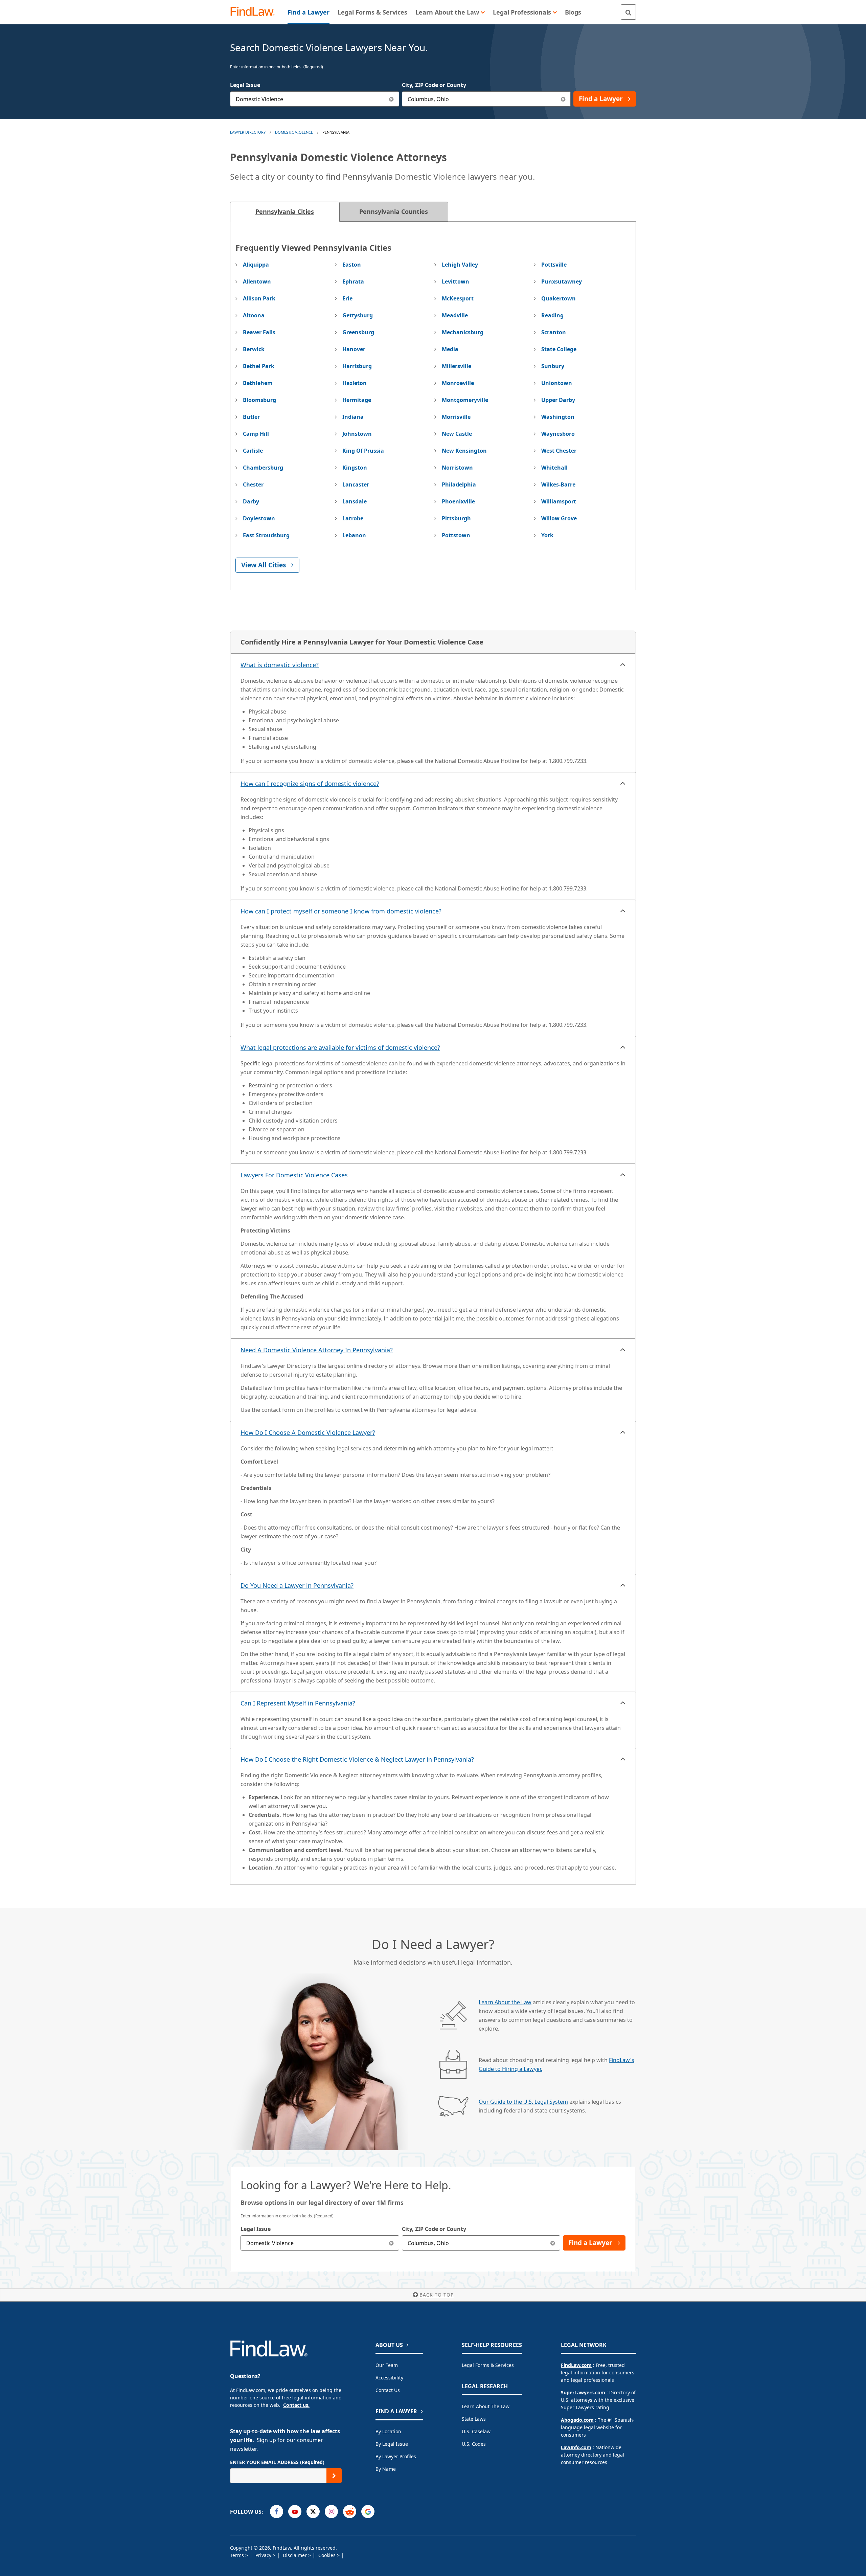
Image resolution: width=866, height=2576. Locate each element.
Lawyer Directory (248, 132)
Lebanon (354, 535)
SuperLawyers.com (583, 2392)
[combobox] (315, 99)
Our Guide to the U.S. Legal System (523, 2102)
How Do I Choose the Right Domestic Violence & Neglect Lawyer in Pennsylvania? (357, 1759)
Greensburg (358, 332)
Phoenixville (458, 501)
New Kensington (464, 451)
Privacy (264, 2555)
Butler (251, 417)
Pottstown (456, 535)
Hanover (354, 349)
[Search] (628, 12)
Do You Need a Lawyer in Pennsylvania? (297, 1585)
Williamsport (559, 501)
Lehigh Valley (460, 265)
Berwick (254, 349)
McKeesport (458, 298)
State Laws (474, 2419)
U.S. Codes (474, 2444)
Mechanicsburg (463, 332)
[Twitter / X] (313, 2512)
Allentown (257, 281)
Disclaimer (295, 2555)
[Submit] (334, 2476)
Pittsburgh (456, 518)
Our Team (387, 2365)
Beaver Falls (259, 332)
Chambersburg (263, 468)
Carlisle (253, 451)
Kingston (355, 468)
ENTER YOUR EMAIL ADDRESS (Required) (277, 2462)
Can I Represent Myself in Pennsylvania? (298, 1703)
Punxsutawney (562, 281)
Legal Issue (245, 85)
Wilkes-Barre (558, 484)
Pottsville (554, 265)
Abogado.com (577, 2420)
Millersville (457, 366)
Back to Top (437, 2295)
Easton (352, 265)
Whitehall (554, 468)
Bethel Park (259, 366)
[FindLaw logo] (255, 12)
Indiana (353, 417)
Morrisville (456, 417)
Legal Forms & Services (488, 2365)
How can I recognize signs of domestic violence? (310, 784)
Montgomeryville (465, 400)
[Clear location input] (563, 99)
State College (559, 349)
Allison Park (259, 298)
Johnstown (357, 434)
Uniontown (557, 383)
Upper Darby (558, 400)
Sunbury (553, 366)
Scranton (554, 332)
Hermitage (357, 400)
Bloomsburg (259, 400)
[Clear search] (392, 2243)
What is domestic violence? (280, 665)
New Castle (457, 434)
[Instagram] (331, 2512)
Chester (253, 484)
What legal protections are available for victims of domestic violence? (340, 1047)
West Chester (559, 451)
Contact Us (388, 2390)
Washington (558, 417)
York (547, 535)
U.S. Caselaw (476, 2431)
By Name (386, 2469)
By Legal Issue (392, 2444)
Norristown (457, 468)
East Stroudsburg (266, 535)
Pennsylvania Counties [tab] (394, 211)
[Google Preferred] (368, 2512)
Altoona (254, 315)
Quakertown (559, 298)
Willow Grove (559, 518)
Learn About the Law (505, 2002)
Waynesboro (558, 434)
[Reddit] (350, 2512)
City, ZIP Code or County (434, 85)
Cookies (328, 2555)
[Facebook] (277, 2512)
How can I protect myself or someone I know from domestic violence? (341, 911)
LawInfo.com (576, 2447)
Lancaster (356, 484)
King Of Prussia (363, 451)
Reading (552, 315)
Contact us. (296, 2405)
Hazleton (355, 383)
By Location (388, 2431)
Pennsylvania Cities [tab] (285, 211)
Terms (238, 2555)
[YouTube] (295, 2512)
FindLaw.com (576, 2365)
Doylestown (259, 518)
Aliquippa (256, 265)
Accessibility (389, 2378)
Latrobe (353, 518)
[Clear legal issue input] (392, 99)
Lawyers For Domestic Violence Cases (294, 1175)
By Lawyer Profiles (396, 2456)
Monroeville (458, 383)
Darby (251, 501)
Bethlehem (258, 383)
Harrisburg (357, 366)
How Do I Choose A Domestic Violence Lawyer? (308, 1432)
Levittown (455, 281)
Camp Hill (256, 434)
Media (450, 349)
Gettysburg (358, 315)
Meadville (455, 315)
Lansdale (355, 501)
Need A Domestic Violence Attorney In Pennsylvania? (317, 1350)
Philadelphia (459, 484)
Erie (347, 298)
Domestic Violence (294, 132)
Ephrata (353, 281)
